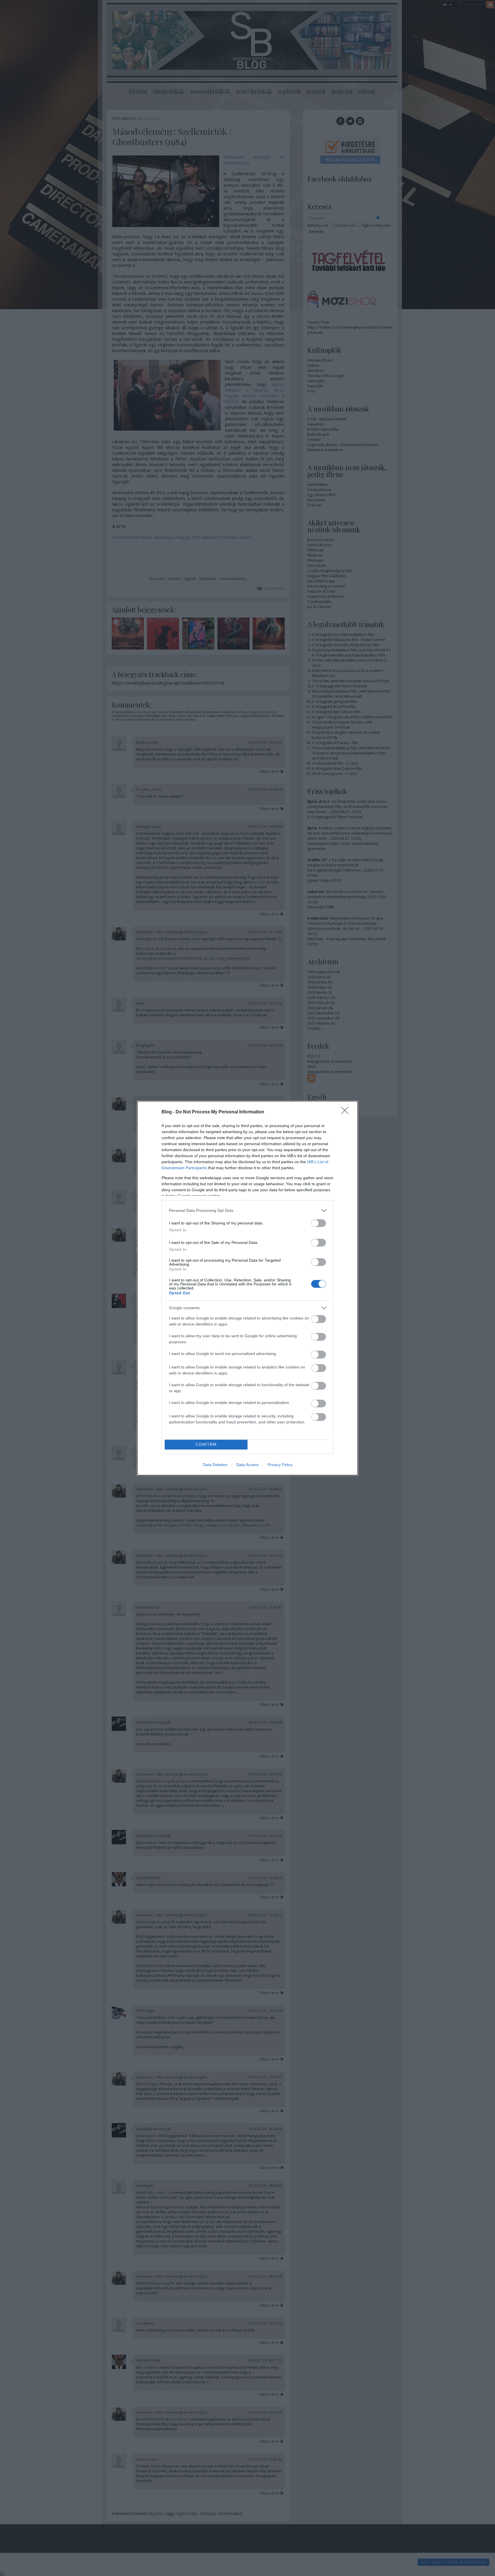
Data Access (247, 1465)
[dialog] (247, 1288)
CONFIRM (206, 1444)
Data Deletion (215, 1465)
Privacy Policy (280, 1465)
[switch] (319, 1223)
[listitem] (247, 1211)
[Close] (347, 1112)
